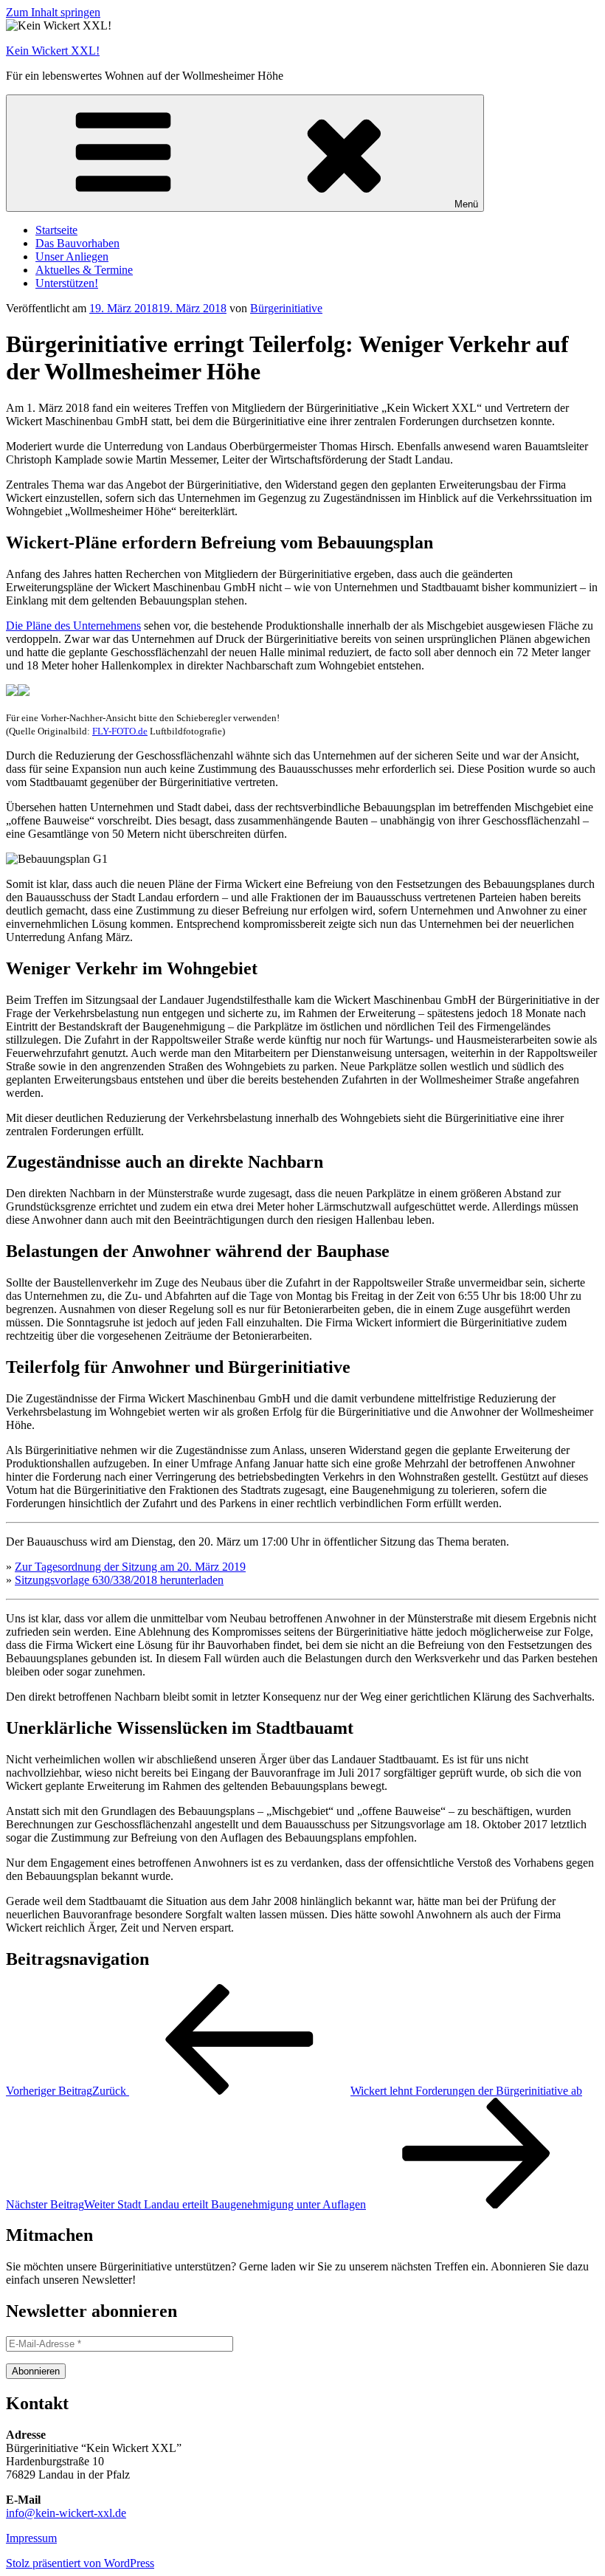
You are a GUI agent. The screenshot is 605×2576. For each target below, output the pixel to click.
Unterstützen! (67, 283)
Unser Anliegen (72, 256)
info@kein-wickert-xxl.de (66, 2513)
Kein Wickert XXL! (53, 51)
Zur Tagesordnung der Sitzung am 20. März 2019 (130, 1567)
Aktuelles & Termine (84, 270)
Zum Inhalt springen (53, 12)
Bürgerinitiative (286, 308)
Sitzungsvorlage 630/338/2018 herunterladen (119, 1580)
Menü (466, 204)
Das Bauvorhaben (77, 243)
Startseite (56, 230)
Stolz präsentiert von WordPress (80, 2563)
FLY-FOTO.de (120, 731)
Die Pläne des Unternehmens (73, 626)
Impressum (31, 2538)
